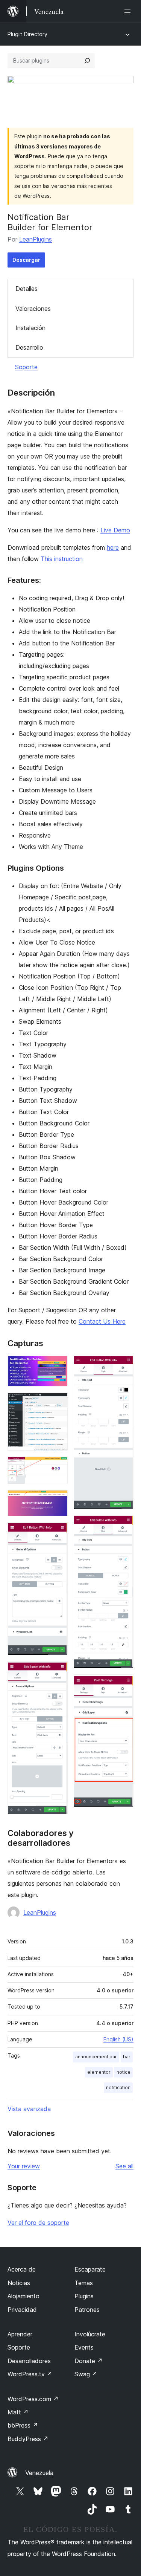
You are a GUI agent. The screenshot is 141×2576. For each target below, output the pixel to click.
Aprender (20, 2334)
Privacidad (22, 2310)
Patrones (87, 2310)
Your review (24, 2166)
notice (124, 2072)
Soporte (26, 367)
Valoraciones (33, 309)
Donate (89, 2361)
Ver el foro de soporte (38, 2223)
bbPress (23, 2425)
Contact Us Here (102, 1321)
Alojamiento (23, 2296)
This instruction (62, 559)
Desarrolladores (29, 2361)
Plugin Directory (27, 34)
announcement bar (96, 2057)
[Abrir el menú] (129, 11)
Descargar (26, 260)
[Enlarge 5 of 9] (58, 1532)
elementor (99, 2072)
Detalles (27, 289)
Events (84, 2347)
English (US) (118, 2039)
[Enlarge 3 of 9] (58, 1467)
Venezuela (39, 2473)
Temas (84, 2283)
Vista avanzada (29, 2109)
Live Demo (115, 530)
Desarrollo (29, 347)
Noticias (19, 2283)
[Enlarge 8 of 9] (123, 1526)
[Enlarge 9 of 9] (123, 1685)
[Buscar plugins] (87, 61)
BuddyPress (28, 2439)
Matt (18, 2412)
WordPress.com (33, 2399)
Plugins (84, 2296)
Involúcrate (90, 2334)
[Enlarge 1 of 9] (58, 1366)
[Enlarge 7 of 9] (123, 1366)
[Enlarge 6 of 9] (58, 1671)
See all (124, 2166)
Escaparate (90, 2269)
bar (127, 2057)
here (113, 547)
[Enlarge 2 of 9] (58, 1403)
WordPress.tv (30, 2374)
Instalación (30, 328)
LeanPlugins (36, 239)
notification (118, 2088)
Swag (86, 2374)
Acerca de (22, 2269)
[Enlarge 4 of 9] (58, 1500)
